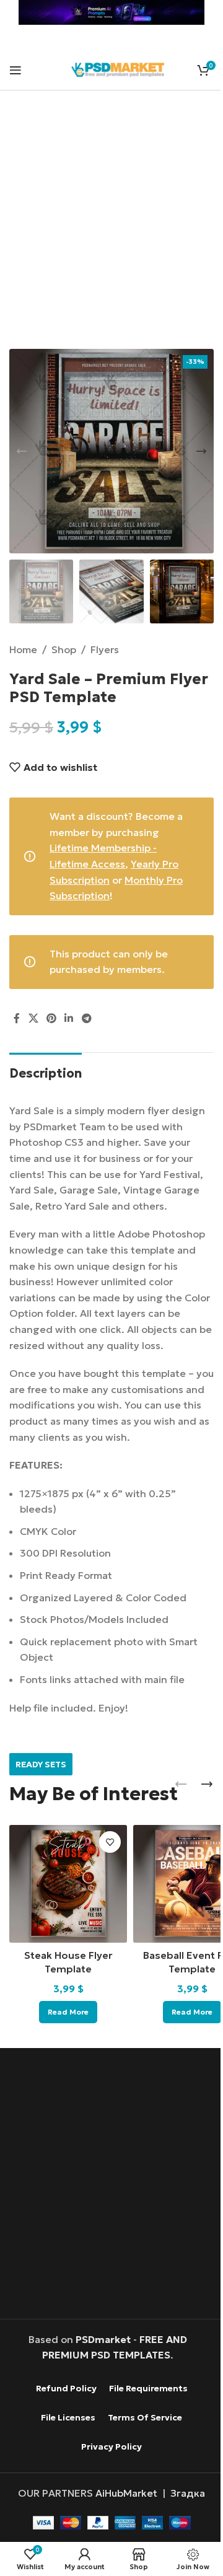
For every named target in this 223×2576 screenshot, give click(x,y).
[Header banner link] (111, 12)
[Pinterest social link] (51, 1018)
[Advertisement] (111, 227)
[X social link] (33, 1018)
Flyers (105, 649)
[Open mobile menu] (15, 70)
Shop (64, 649)
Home (23, 649)
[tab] (46, 1072)
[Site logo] (118, 68)
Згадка (188, 2493)
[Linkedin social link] (69, 1018)
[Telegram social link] (86, 1018)
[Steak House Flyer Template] (68, 1884)
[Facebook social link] (17, 1018)
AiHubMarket (126, 2493)
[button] (22, 451)
